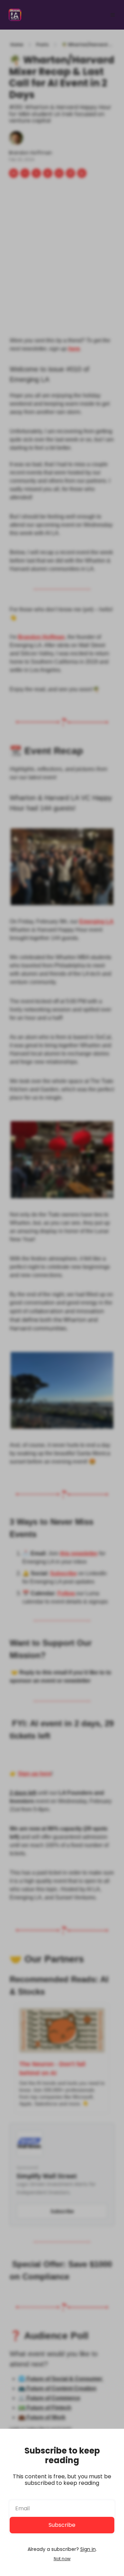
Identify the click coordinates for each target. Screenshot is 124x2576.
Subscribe (62, 2525)
